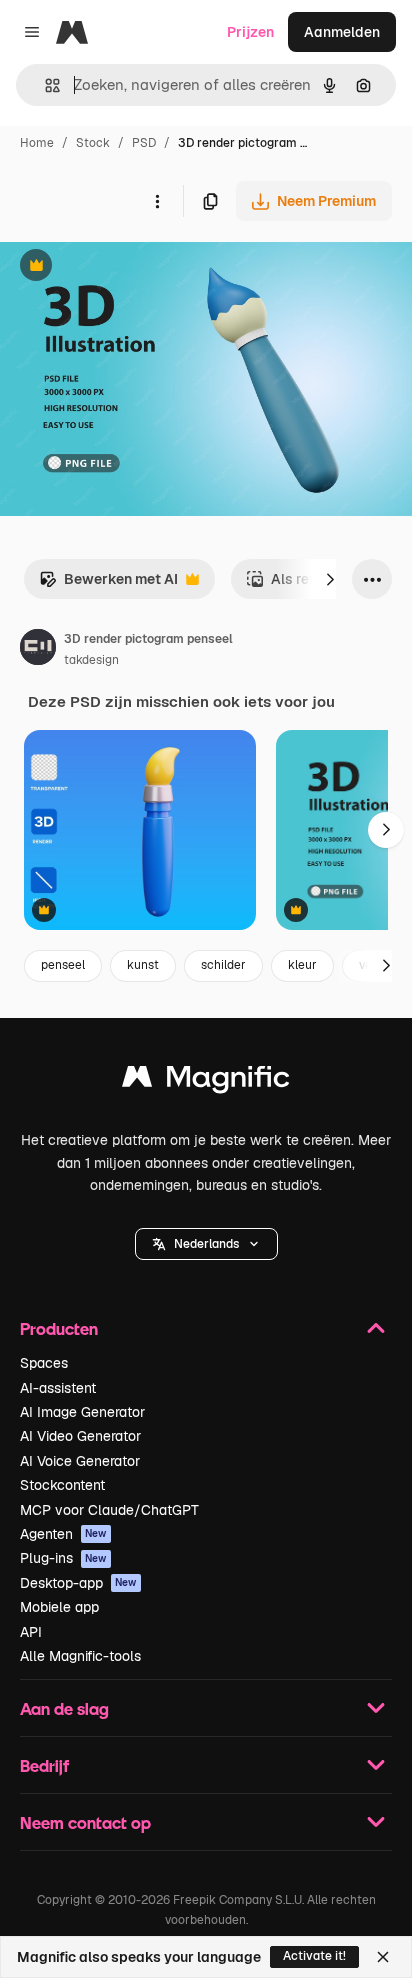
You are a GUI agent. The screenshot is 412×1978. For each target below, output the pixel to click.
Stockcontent (62, 1485)
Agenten (63, 1534)
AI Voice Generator (80, 1461)
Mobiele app (59, 1607)
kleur (302, 965)
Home (37, 143)
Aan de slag (64, 1708)
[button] (206, 1244)
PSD (144, 143)
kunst (143, 965)
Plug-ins (63, 1558)
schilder (223, 965)
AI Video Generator (80, 1436)
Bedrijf (44, 1765)
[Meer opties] (157, 201)
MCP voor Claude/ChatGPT (109, 1510)
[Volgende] (330, 579)
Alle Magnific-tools (80, 1656)
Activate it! (314, 1956)
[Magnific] (206, 1081)
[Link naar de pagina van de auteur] (38, 650)
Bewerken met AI (108, 584)
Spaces (44, 1363)
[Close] (383, 1957)
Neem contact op (85, 1822)
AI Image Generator (82, 1412)
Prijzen (250, 32)
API (31, 1632)
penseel (63, 965)
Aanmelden (342, 32)
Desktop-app (78, 1583)
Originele (131, 267)
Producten (59, 1328)
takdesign (91, 660)
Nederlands (206, 1244)
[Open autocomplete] (44, 85)
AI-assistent (58, 1388)
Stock (93, 143)
